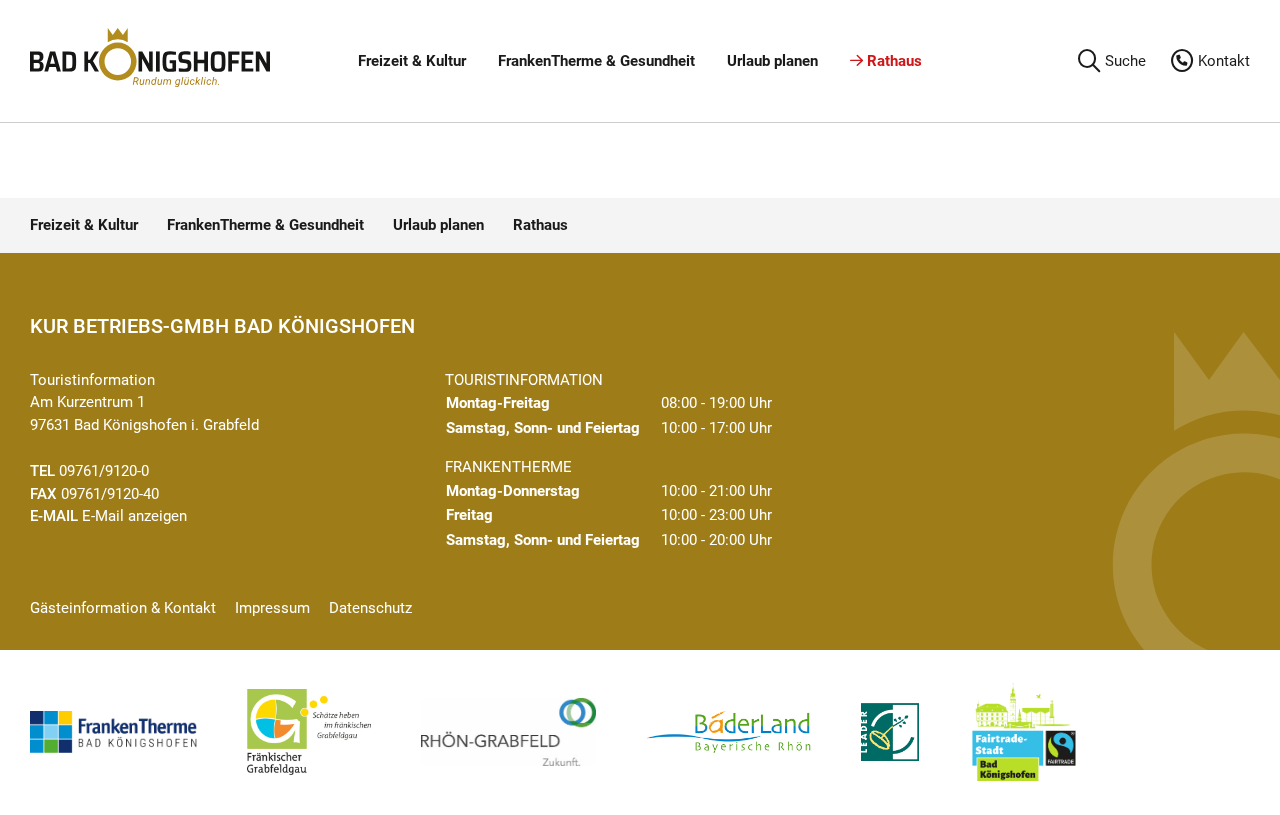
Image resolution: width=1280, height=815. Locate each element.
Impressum (272, 608)
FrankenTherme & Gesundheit (596, 61)
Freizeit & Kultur (412, 61)
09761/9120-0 (104, 471)
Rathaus (892, 61)
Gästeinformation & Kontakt (123, 608)
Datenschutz (370, 608)
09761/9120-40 (110, 494)
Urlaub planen (772, 61)
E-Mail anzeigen (134, 516)
